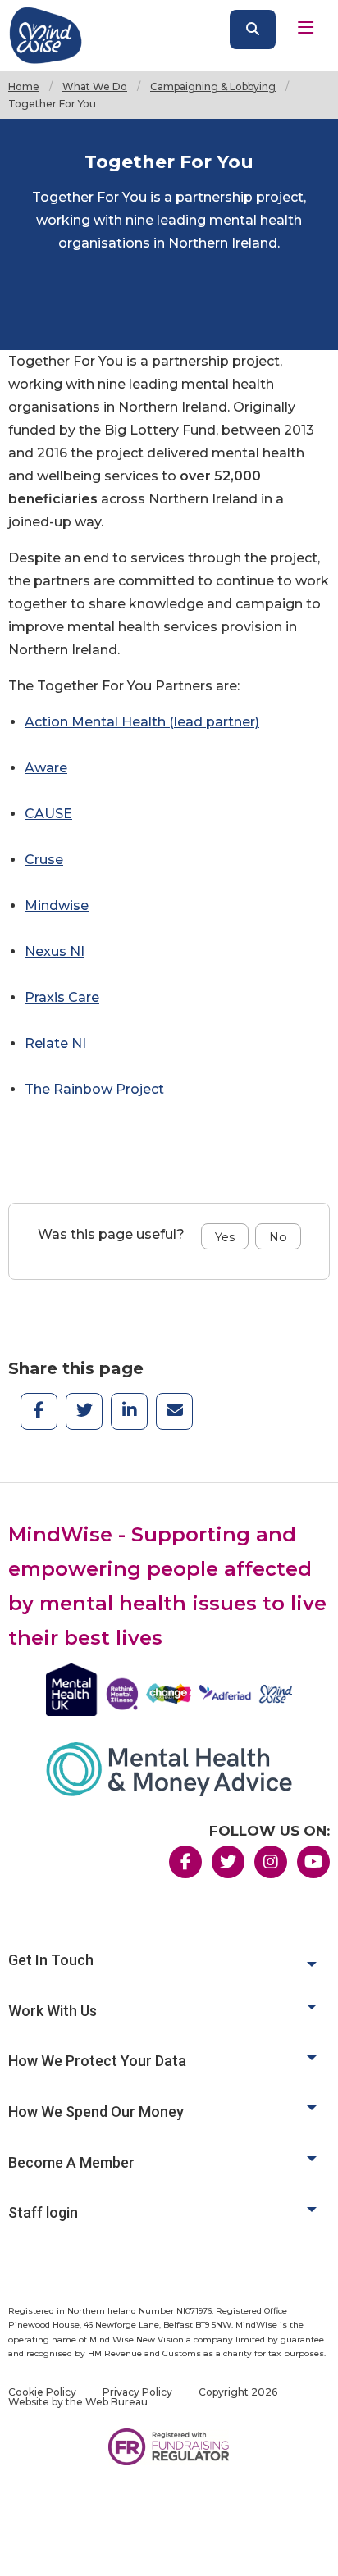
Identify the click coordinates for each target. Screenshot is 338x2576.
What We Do (95, 86)
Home (24, 86)
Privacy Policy (137, 2392)
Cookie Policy (42, 2392)
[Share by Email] (174, 1405)
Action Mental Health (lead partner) (142, 722)
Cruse (44, 860)
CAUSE (48, 814)
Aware (46, 768)
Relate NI (55, 1043)
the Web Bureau (107, 2402)
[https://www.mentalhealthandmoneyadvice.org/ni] (169, 1769)
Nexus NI (55, 951)
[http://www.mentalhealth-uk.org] (169, 1690)
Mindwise (57, 906)
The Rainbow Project (94, 1089)
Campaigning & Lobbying (213, 86)
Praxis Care (62, 997)
